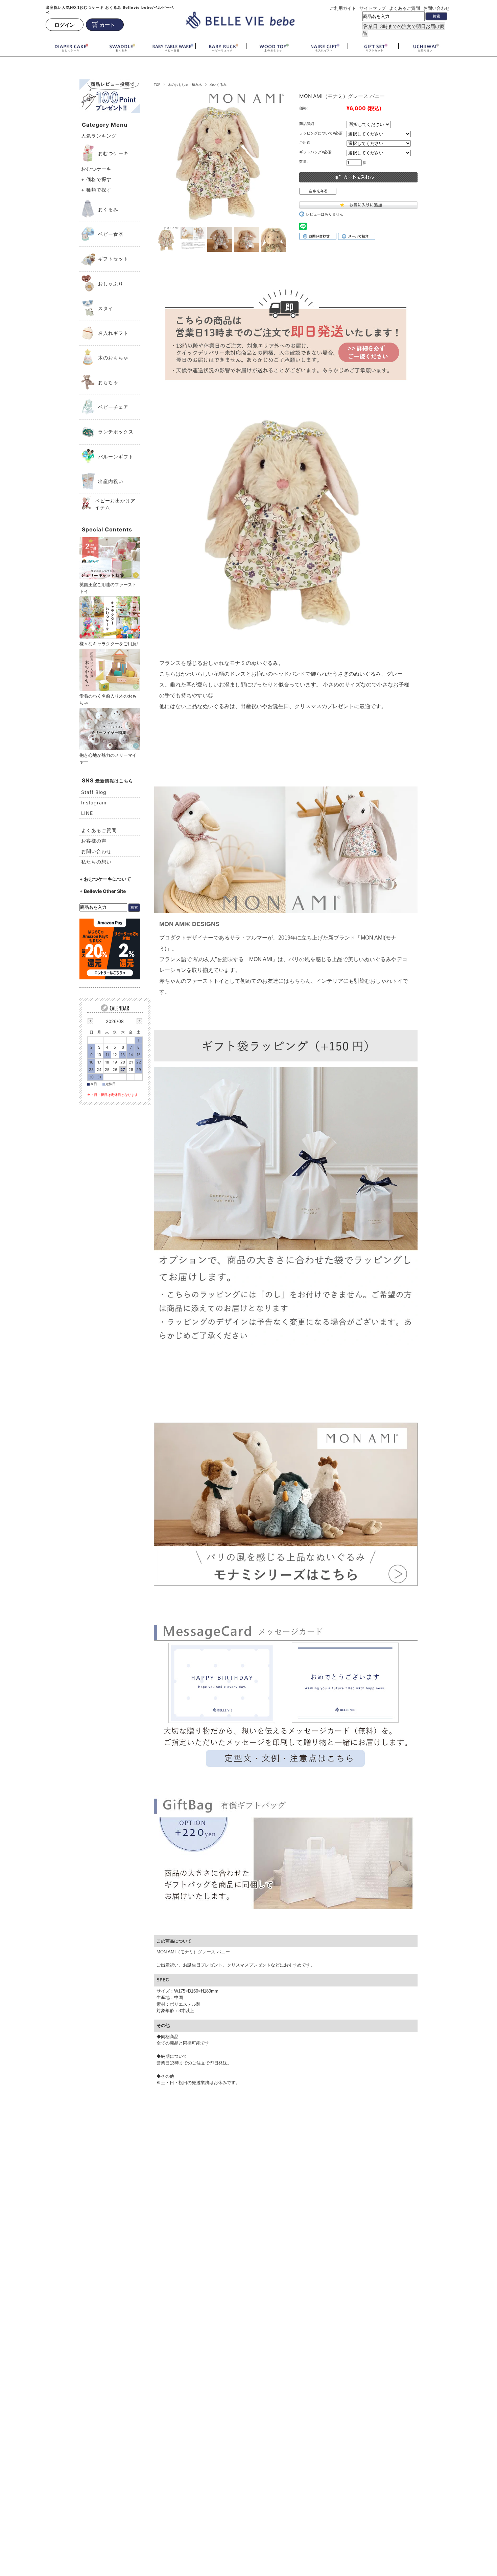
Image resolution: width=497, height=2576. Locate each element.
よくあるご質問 (405, 8)
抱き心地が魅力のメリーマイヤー (108, 758)
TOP (157, 85)
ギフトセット (113, 259)
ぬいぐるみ (218, 85)
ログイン (65, 24)
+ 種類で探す (96, 190)
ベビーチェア (113, 407)
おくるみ (108, 209)
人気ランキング (99, 136)
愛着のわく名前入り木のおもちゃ (108, 699)
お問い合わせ (436, 8)
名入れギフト (113, 333)
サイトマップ (373, 8)
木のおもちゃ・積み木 (185, 85)
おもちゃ (108, 382)
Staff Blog (94, 792)
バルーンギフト (116, 457)
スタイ (106, 308)
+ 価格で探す (96, 179)
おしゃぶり (111, 284)
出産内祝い (111, 481)
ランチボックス (116, 432)
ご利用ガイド (343, 8)
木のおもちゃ (113, 358)
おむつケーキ (113, 153)
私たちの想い (96, 862)
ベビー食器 (111, 234)
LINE (87, 813)
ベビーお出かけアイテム (115, 504)
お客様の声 (94, 841)
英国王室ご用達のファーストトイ (108, 588)
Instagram (94, 803)
